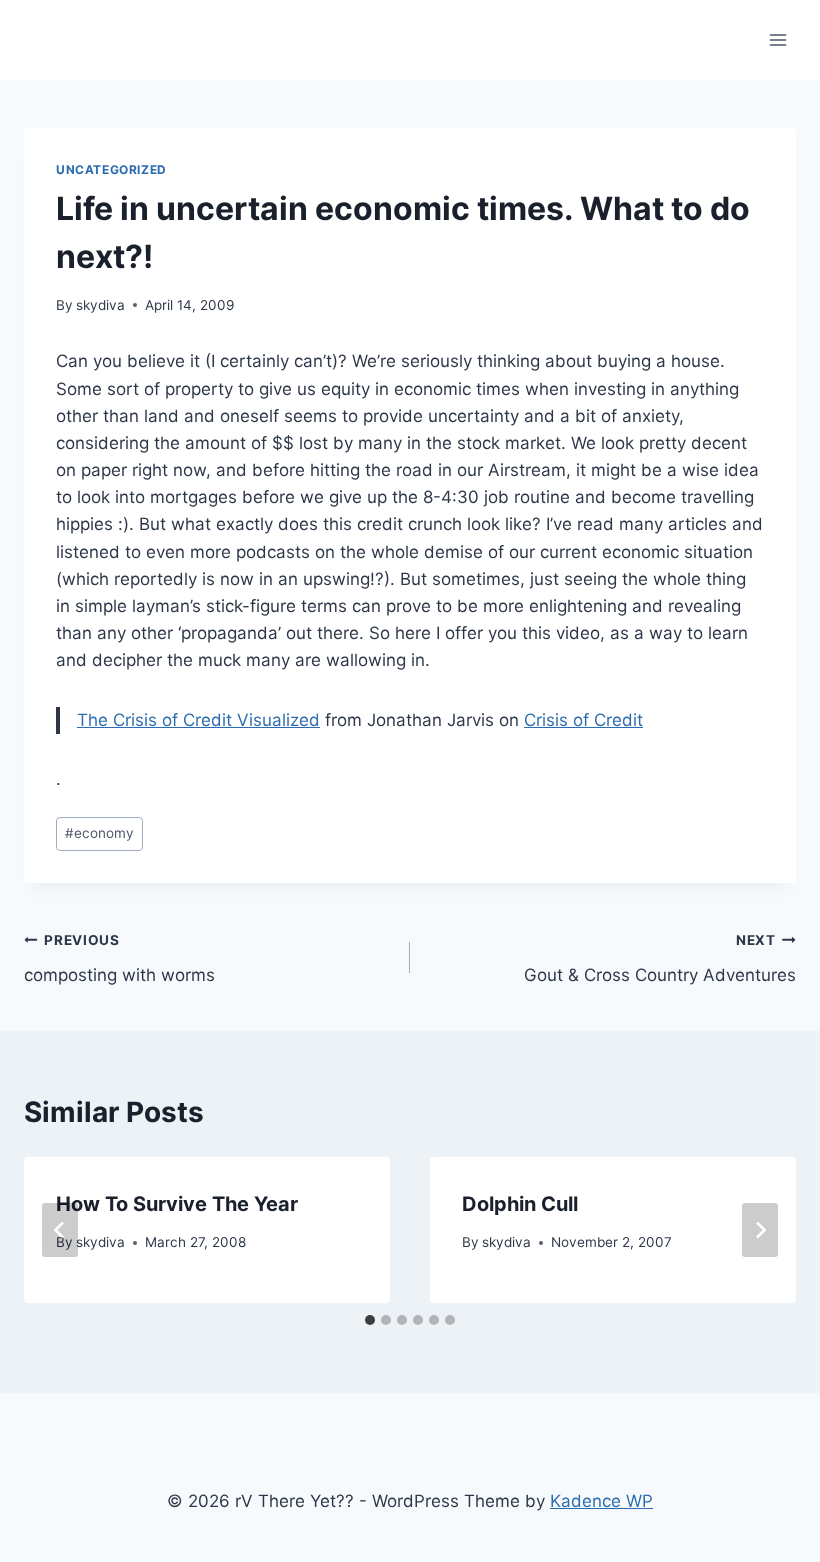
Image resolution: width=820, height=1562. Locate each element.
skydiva (100, 305)
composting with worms (119, 958)
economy (99, 833)
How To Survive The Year (177, 1204)
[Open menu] (777, 39)
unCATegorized (111, 169)
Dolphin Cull (520, 1204)
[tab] (370, 1320)
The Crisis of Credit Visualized (198, 720)
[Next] (760, 1230)
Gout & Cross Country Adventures (660, 958)
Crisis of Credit (583, 720)
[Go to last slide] (60, 1230)
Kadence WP (601, 1501)
